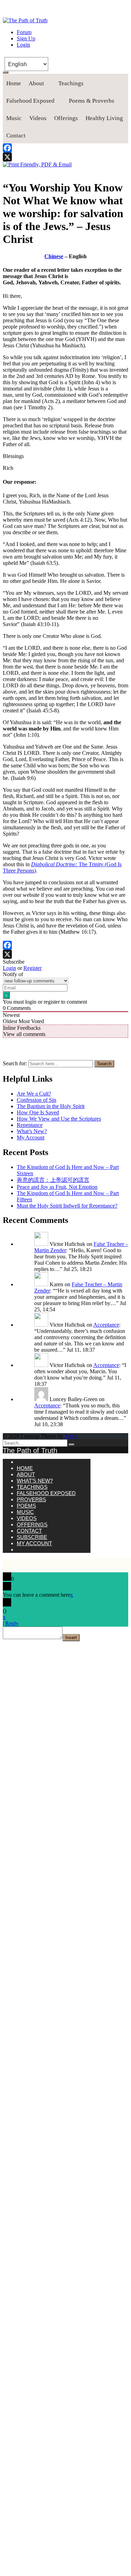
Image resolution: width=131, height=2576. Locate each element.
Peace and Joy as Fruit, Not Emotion (57, 1187)
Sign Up (26, 38)
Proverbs (31, 1499)
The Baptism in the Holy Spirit (51, 1106)
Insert (71, 1638)
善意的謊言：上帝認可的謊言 (53, 1180)
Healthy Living (104, 118)
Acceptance (106, 1325)
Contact (16, 136)
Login (23, 45)
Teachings (71, 83)
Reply (12, 1623)
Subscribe (32, 1537)
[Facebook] (65, 148)
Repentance (30, 1125)
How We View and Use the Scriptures (59, 1119)
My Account (31, 1137)
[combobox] (61, 1064)
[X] (65, 157)
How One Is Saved (38, 1112)
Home (14, 83)
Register (32, 968)
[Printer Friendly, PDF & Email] (37, 164)
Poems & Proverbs (92, 101)
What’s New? (32, 1131)
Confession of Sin (37, 1100)
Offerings (66, 118)
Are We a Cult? (34, 1094)
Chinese (54, 256)
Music (14, 118)
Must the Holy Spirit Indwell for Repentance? (67, 1206)
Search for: (15, 1063)
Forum (24, 32)
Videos (38, 118)
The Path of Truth (30, 1451)
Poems (26, 1506)
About (36, 83)
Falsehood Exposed (30, 101)
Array (71, 1436)
